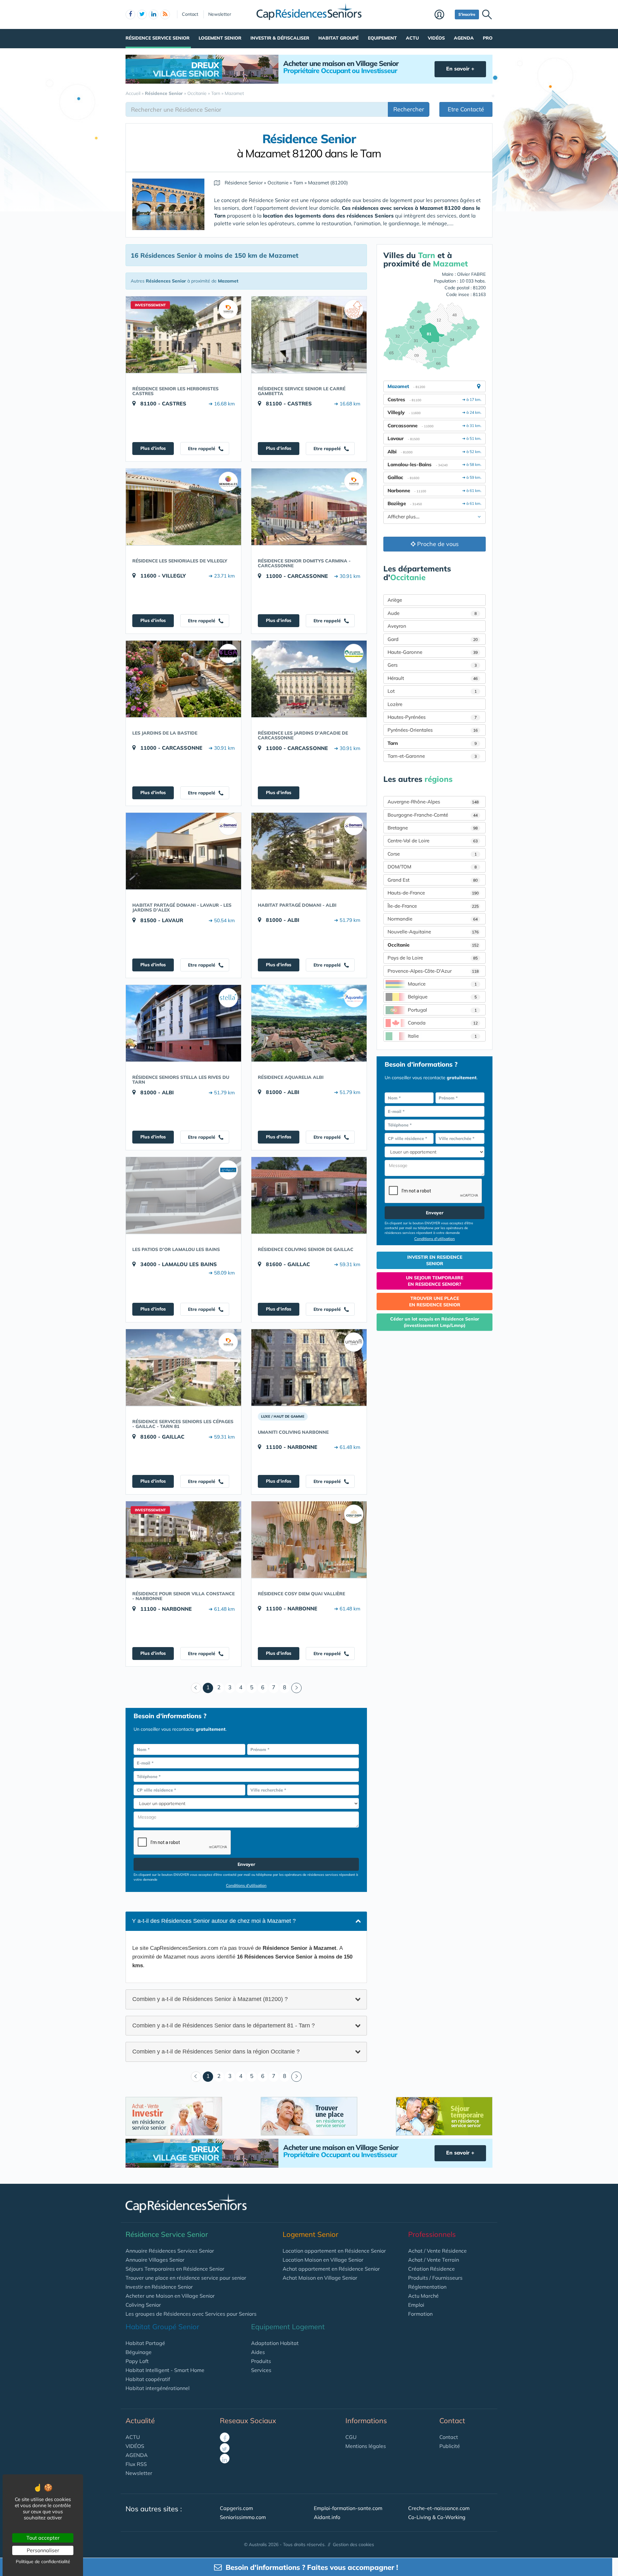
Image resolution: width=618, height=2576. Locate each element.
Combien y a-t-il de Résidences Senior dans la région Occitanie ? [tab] (216, 2052)
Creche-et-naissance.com (439, 2508)
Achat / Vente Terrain (434, 2260)
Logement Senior (220, 38)
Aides (258, 2352)
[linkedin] (154, 14)
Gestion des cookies (353, 2544)
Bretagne (433, 828)
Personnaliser (43, 2550)
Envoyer (246, 1864)
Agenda (464, 38)
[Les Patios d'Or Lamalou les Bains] (183, 1195)
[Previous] (196, 1688)
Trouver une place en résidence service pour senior (186, 2278)
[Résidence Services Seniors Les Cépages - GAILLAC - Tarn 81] (183, 1367)
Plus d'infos (153, 448)
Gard (433, 639)
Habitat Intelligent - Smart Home (165, 2370)
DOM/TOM (432, 867)
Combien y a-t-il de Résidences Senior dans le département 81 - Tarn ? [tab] (224, 2025)
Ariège (395, 600)
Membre (443, 15)
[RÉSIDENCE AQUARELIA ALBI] (309, 1023)
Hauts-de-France (433, 893)
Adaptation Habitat (275, 2343)
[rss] (165, 14)
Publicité (450, 2446)
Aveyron (397, 626)
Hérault (433, 678)
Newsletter (220, 14)
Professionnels (432, 2234)
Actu (412, 38)
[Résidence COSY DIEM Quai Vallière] (309, 1540)
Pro (488, 38)
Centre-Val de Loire (433, 841)
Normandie (433, 919)
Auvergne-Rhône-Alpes (433, 802)
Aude (432, 613)
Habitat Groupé (338, 38)
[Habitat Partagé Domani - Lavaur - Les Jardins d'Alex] (183, 851)
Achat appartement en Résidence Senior (331, 2269)
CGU (351, 2437)
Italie (442, 1036)
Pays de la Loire (433, 958)
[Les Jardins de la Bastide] (183, 679)
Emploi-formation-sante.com (348, 2508)
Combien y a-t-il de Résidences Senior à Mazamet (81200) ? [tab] (210, 1999)
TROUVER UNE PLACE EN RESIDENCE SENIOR (435, 1302)
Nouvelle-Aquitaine (433, 932)
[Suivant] (296, 1688)
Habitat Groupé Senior (162, 2327)
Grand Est (433, 880)
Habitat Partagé (145, 2343)
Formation (420, 2314)
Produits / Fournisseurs (435, 2278)
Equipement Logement (288, 2327)
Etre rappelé (202, 449)
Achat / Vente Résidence (437, 2251)
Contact (190, 14)
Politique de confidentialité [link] (43, 2562)
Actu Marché (423, 2296)
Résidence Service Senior (158, 38)
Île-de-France (433, 906)
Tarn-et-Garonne (432, 756)
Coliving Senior (143, 2305)
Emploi (416, 2305)
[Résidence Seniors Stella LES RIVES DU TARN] (183, 1023)
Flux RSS (136, 2464)
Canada (443, 1023)
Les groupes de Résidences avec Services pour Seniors (191, 2314)
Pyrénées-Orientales (433, 730)
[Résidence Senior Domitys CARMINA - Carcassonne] (309, 507)
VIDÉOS (135, 2446)
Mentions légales (366, 2446)
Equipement (382, 38)
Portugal (442, 1010)
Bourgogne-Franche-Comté (433, 815)
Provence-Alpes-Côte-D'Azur (433, 971)
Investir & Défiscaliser (280, 38)
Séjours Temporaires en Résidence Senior (175, 2269)
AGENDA (137, 2455)
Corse (432, 854)
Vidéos (436, 38)
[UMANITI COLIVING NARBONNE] (309, 1367)
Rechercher (409, 109)
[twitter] (142, 14)
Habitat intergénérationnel (158, 2388)
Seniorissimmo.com (243, 2517)
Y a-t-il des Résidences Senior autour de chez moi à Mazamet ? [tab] (214, 1921)
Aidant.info (327, 2517)
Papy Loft (137, 2361)
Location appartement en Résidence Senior (334, 2251)
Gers (432, 665)
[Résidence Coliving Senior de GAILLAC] (309, 1195)
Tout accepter (43, 2538)
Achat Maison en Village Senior (320, 2278)
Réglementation (427, 2287)
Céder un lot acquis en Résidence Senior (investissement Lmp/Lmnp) (435, 1322)
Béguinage (139, 2352)
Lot (432, 691)
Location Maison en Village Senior (323, 2260)
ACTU (133, 2437)
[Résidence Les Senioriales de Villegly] (183, 507)
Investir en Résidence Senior (159, 2287)
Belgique (442, 997)
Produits (261, 2361)
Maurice (442, 984)
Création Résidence (431, 2269)
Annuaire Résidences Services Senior (170, 2251)
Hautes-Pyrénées (432, 717)
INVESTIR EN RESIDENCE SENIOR (435, 1260)
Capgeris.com (236, 2508)
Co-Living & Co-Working (437, 2517)
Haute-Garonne (433, 652)
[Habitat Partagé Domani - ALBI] (309, 851)
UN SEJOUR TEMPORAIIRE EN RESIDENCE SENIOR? (435, 1281)
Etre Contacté (466, 109)
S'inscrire (467, 14)
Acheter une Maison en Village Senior (170, 2296)
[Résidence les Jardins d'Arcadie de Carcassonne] (309, 679)
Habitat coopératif (148, 2379)
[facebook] (130, 14)
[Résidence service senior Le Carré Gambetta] (309, 335)
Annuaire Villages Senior (155, 2260)
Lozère (395, 704)
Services (261, 2370)
